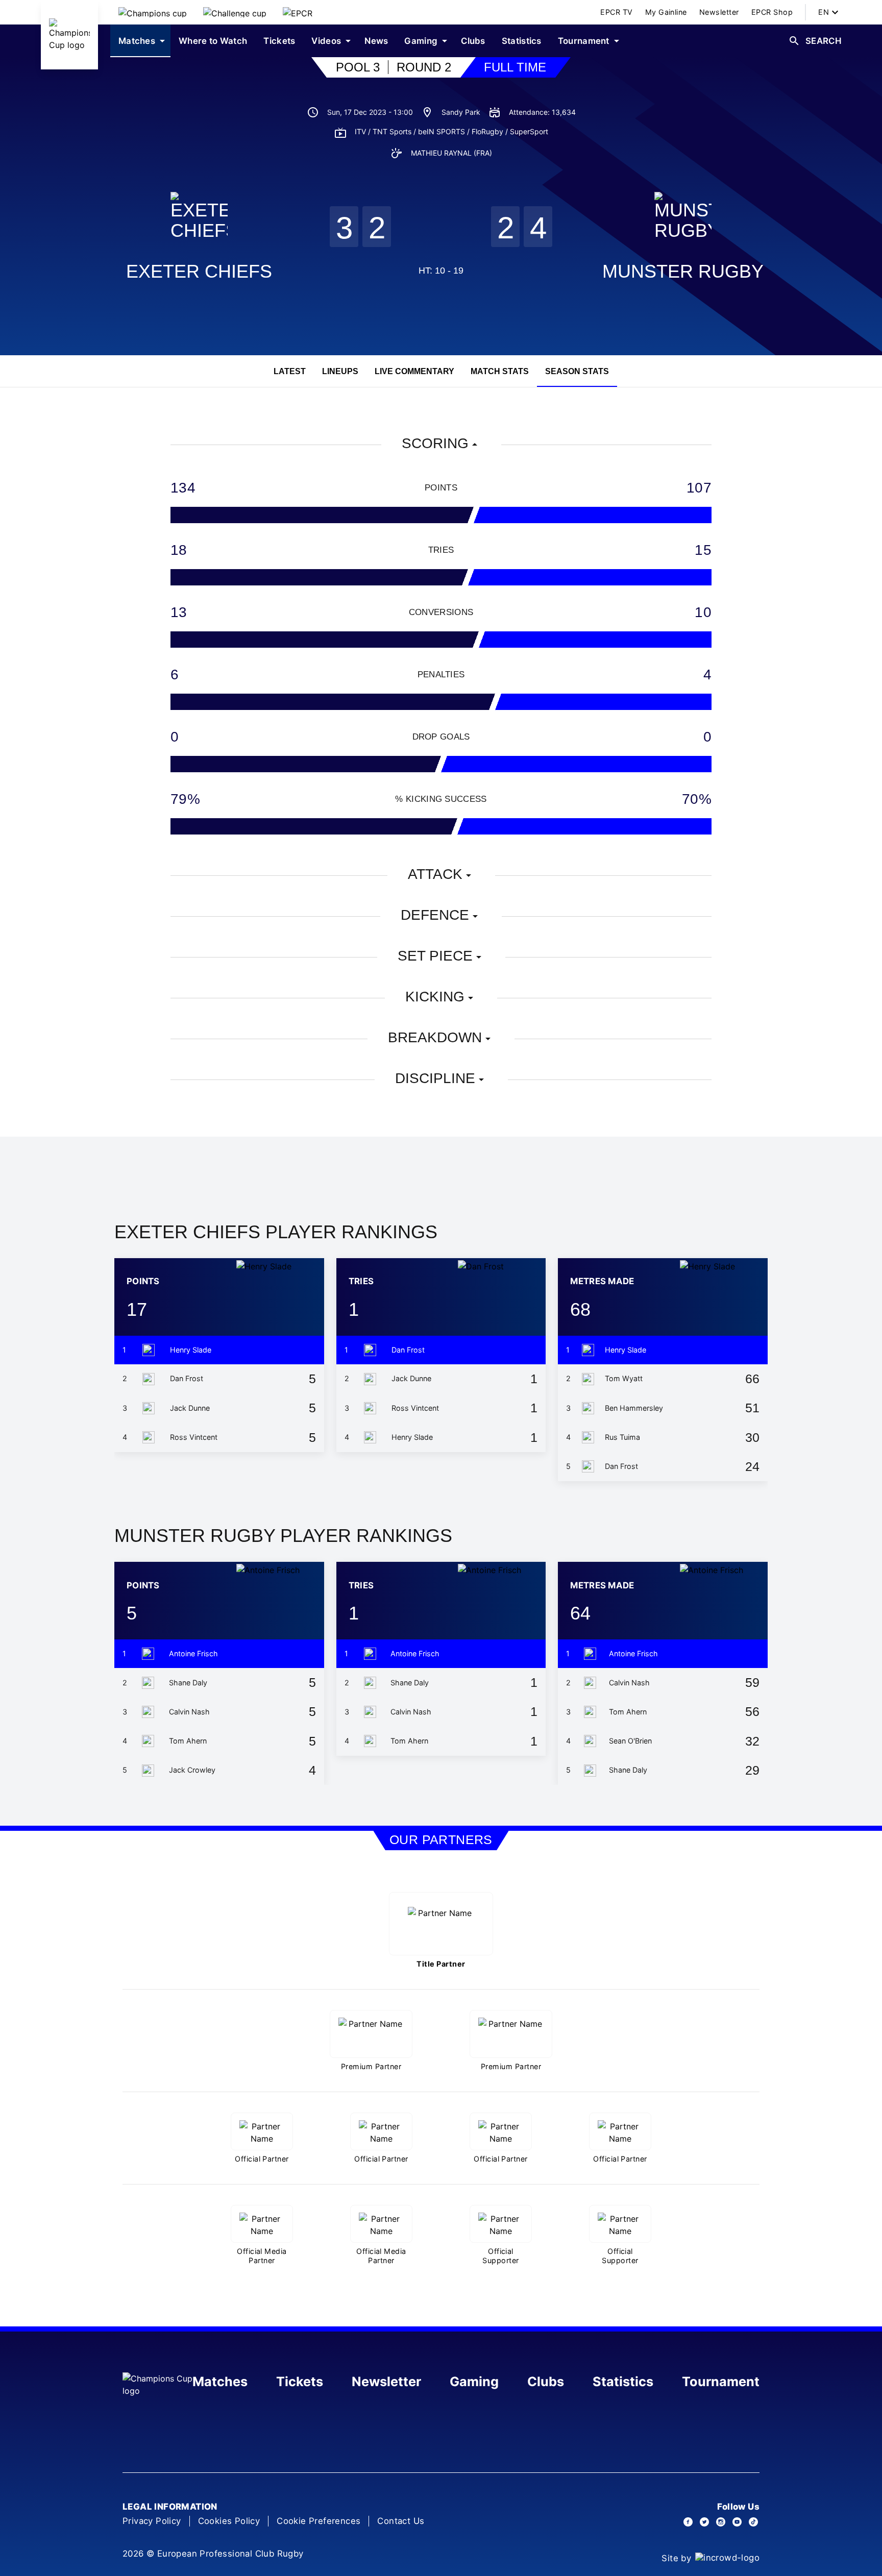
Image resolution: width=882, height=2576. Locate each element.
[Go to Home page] (69, 35)
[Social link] (688, 2522)
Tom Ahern (188, 1741)
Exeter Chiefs (199, 271)
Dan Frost (187, 1378)
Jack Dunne (190, 1408)
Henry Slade (191, 1350)
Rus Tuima (622, 1437)
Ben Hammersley (634, 1408)
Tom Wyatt (624, 1378)
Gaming (474, 2382)
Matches (220, 2382)
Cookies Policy (229, 2521)
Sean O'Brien (630, 1741)
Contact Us (401, 2521)
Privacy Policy (152, 2521)
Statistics (623, 2382)
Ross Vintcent (194, 1437)
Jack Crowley (192, 1770)
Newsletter (386, 2382)
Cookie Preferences (318, 2521)
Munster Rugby (683, 271)
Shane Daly (188, 1683)
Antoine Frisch (193, 1653)
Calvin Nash (189, 1712)
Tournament (721, 2382)
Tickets (300, 2382)
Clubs (546, 2382)
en (824, 12)
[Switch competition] (153, 12)
